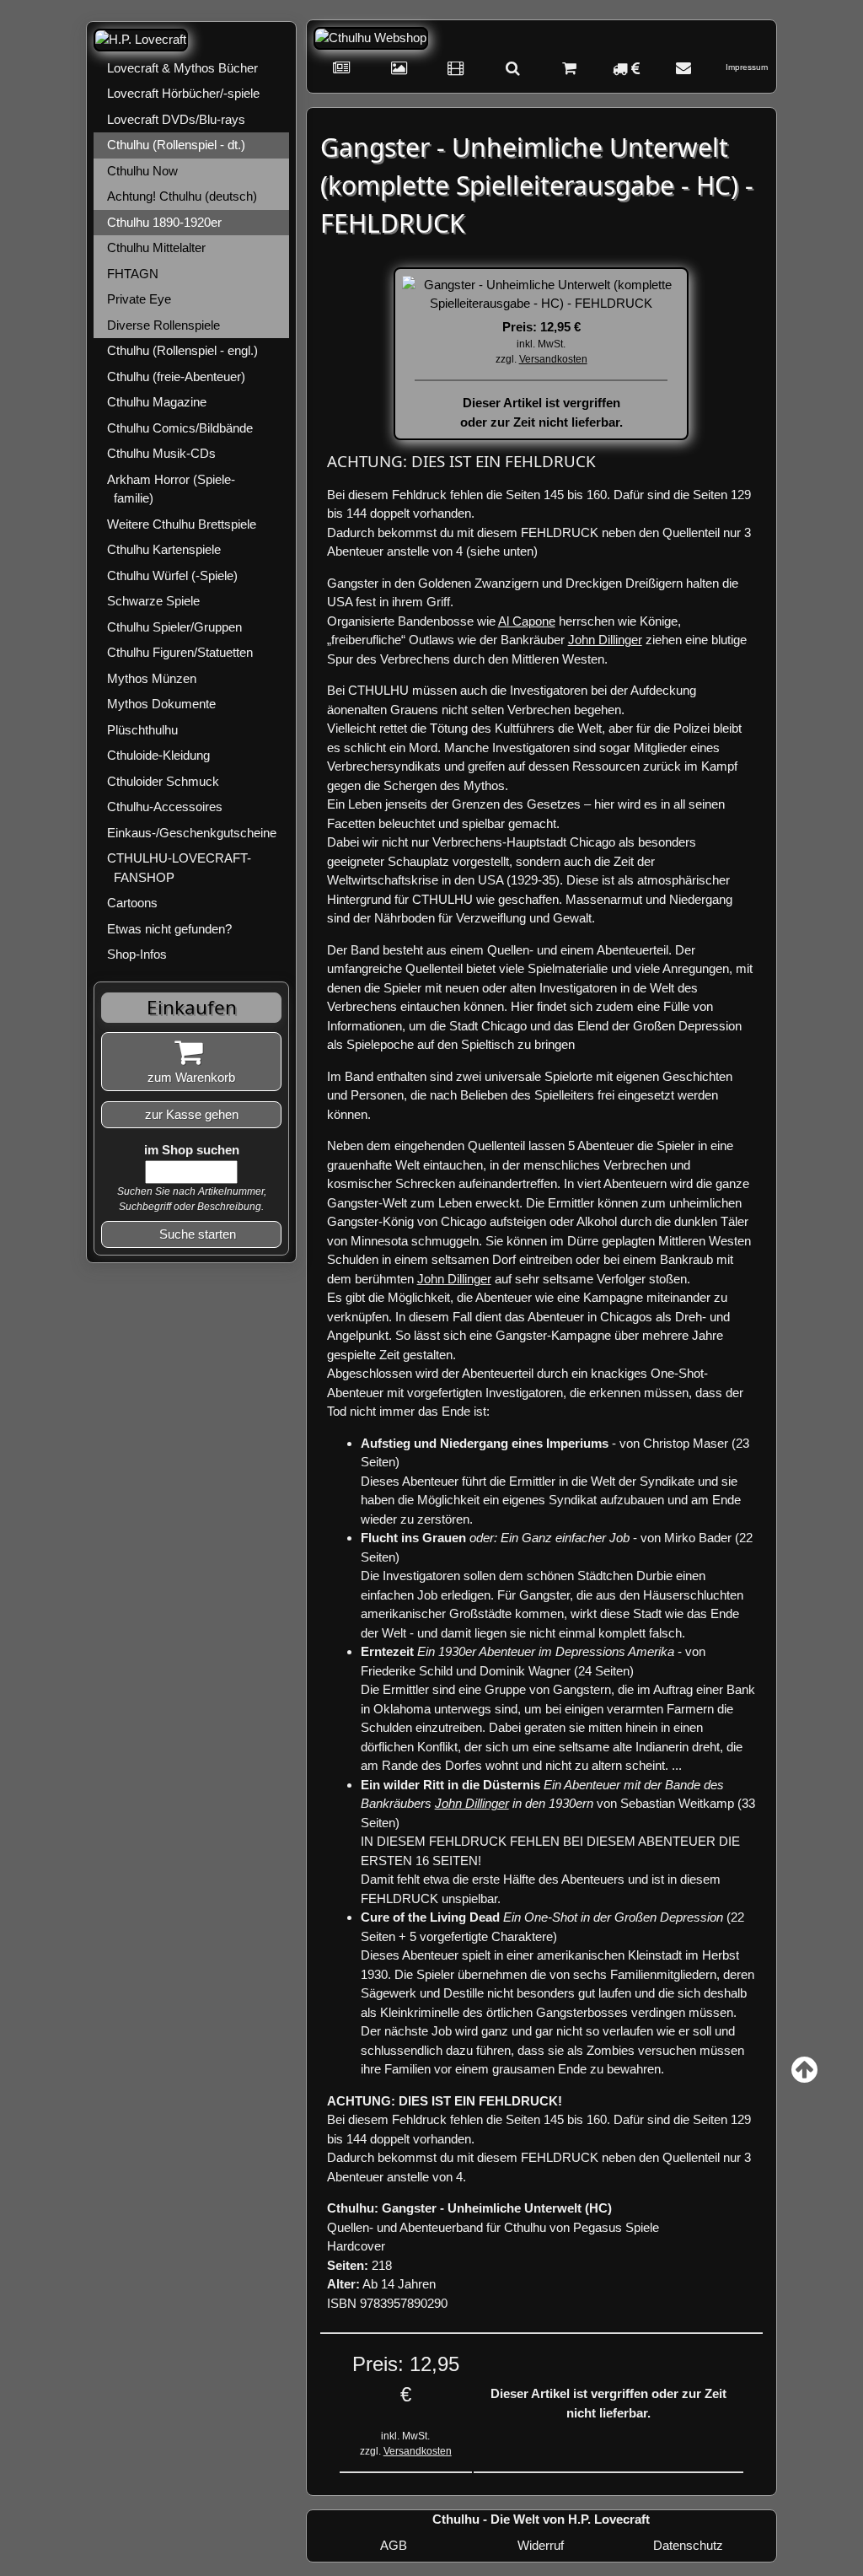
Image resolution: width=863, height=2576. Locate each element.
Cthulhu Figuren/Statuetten (180, 652)
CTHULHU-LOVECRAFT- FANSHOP (179, 868)
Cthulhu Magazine (157, 402)
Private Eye (139, 299)
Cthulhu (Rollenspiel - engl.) (182, 350)
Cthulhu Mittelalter (156, 247)
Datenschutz (688, 2545)
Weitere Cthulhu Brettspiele (182, 524)
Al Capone (527, 621)
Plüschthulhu (142, 730)
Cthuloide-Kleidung (158, 755)
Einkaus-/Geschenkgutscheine (192, 833)
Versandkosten (553, 359)
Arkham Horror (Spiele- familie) (171, 489)
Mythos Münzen (152, 678)
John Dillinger (605, 640)
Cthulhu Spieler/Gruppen (174, 627)
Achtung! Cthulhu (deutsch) (182, 196)
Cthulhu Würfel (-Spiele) (172, 575)
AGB (394, 2545)
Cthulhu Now (142, 171)
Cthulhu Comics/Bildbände (180, 428)
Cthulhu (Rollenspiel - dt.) (176, 145)
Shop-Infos (137, 954)
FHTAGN (133, 274)
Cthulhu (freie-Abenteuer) (176, 376)
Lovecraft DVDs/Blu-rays (176, 119)
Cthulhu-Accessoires (165, 807)
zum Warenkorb (191, 1077)
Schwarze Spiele (153, 601)
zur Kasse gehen (192, 1114)
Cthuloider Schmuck (163, 781)
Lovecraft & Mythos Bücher (182, 68)
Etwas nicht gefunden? (169, 929)
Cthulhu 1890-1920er (164, 222)
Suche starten (198, 1234)
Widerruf (541, 2545)
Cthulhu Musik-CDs (161, 453)
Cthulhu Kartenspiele (164, 549)
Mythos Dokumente (161, 704)
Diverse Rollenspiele (163, 325)
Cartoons (132, 903)
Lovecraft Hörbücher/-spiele (183, 93)
